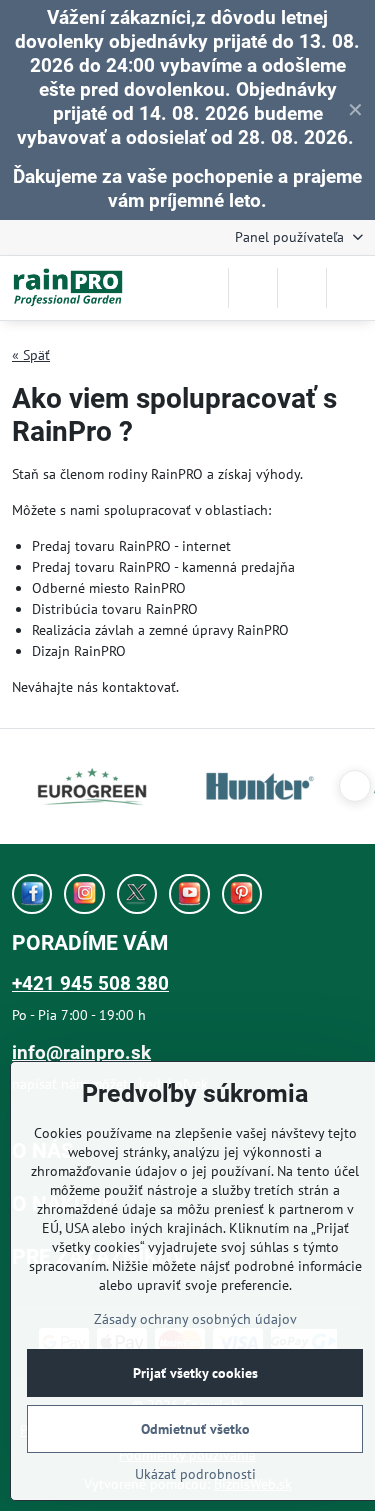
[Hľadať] (253, 288)
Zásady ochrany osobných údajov (195, 1319)
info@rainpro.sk (81, 1052)
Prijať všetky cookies (195, 1373)
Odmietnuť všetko (195, 1429)
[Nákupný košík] (302, 288)
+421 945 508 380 (90, 983)
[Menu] (351, 288)
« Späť (31, 355)
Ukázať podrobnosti (195, 1474)
